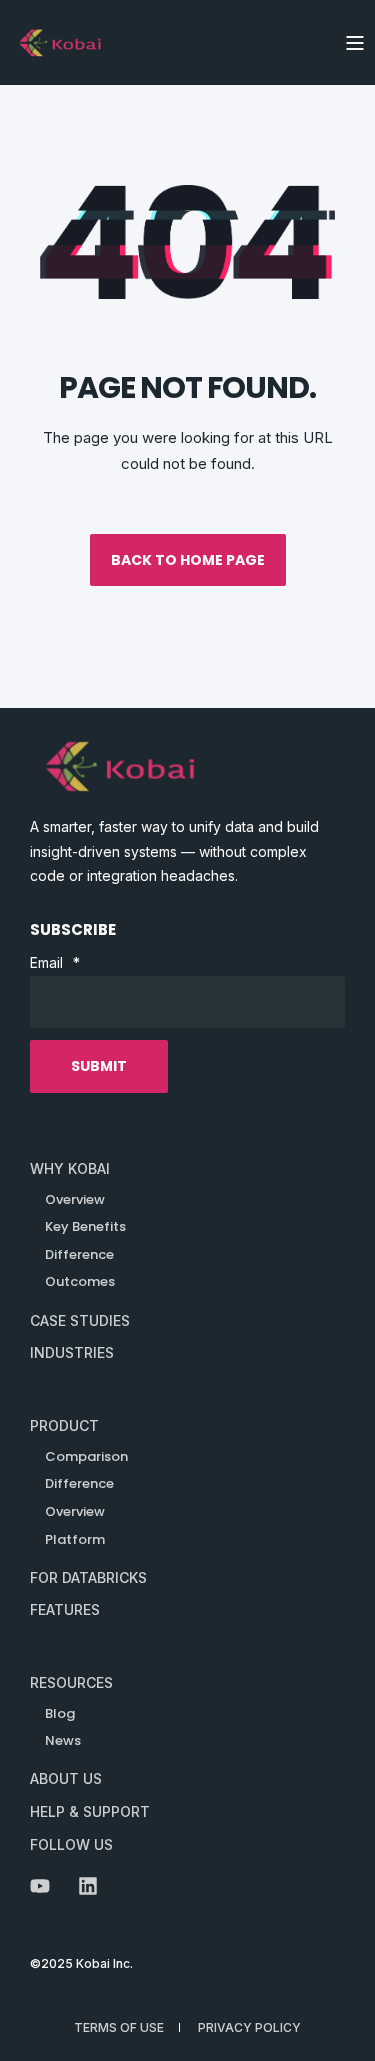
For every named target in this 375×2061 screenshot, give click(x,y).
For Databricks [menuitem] (88, 1577)
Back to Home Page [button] (188, 560)
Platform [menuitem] (75, 1539)
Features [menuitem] (65, 1609)
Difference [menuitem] (79, 1483)
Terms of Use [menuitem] (119, 2027)
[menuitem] (70, 1169)
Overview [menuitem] (75, 1511)
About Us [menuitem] (66, 1778)
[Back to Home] (60, 42)
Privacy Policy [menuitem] (249, 2027)
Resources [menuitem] (71, 1682)
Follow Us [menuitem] (71, 1844)
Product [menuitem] (64, 1425)
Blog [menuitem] (60, 1713)
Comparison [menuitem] (86, 1456)
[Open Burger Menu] (355, 43)
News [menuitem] (63, 1740)
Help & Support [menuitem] (90, 1811)
